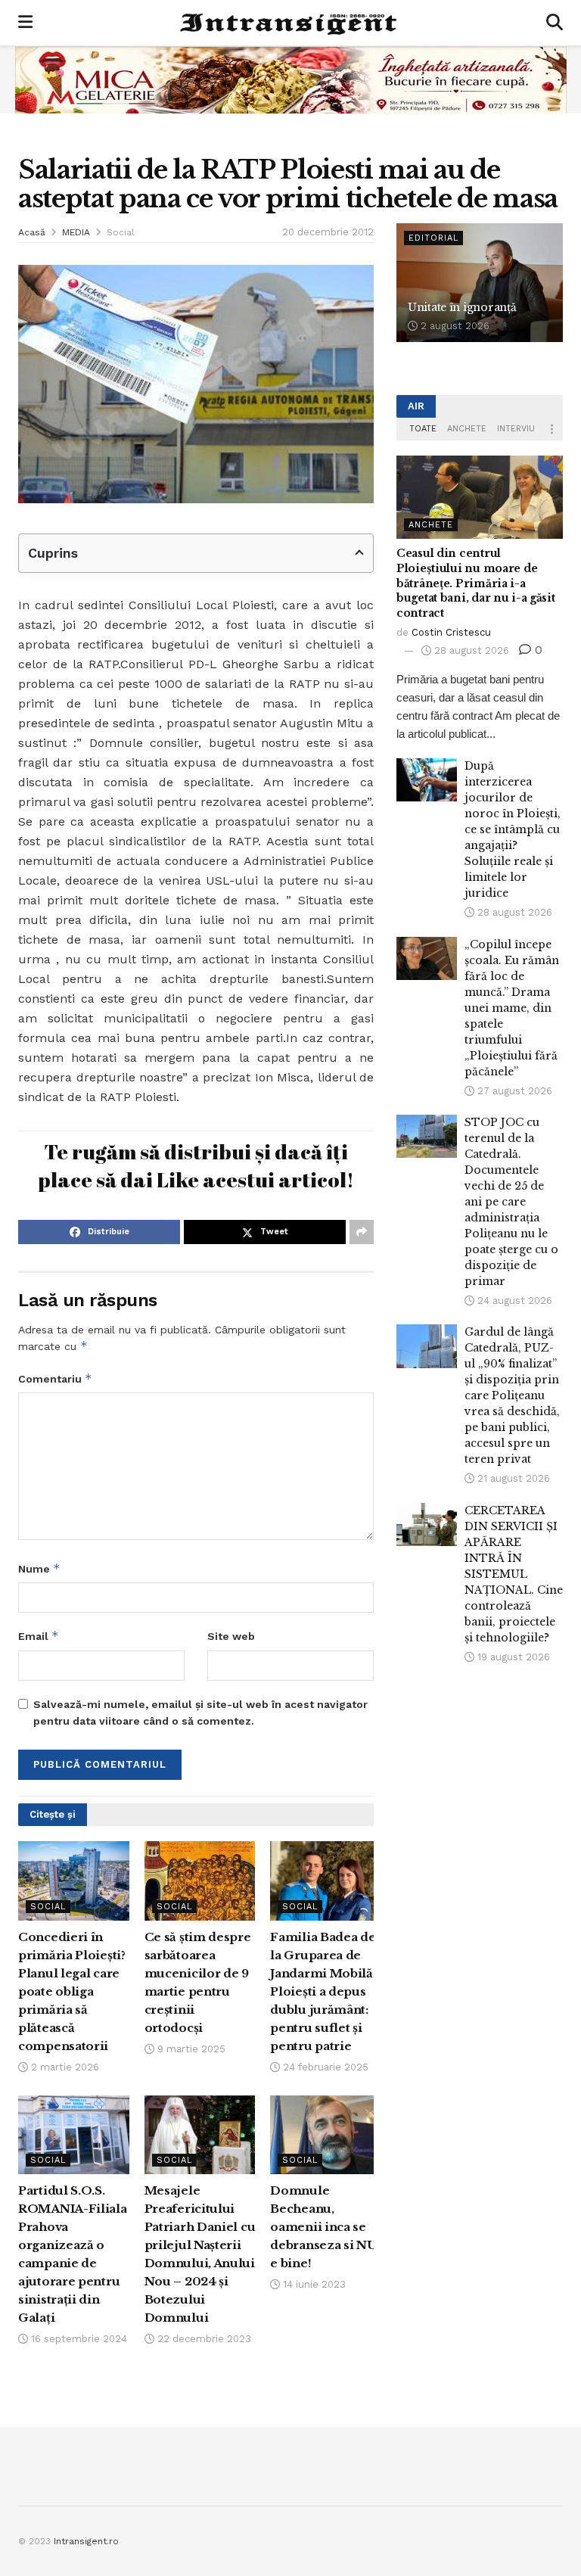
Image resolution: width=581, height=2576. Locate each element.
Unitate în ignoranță (462, 307)
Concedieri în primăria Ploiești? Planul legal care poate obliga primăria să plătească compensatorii (72, 1991)
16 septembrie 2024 (78, 2339)
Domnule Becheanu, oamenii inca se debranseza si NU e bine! (323, 2227)
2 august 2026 (454, 326)
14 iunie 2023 (313, 2284)
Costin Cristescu (451, 632)
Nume (39, 1568)
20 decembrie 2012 (328, 232)
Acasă (32, 232)
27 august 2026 (513, 1091)
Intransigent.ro (86, 2541)
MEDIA (76, 232)
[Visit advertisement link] (290, 79)
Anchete (467, 429)
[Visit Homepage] (290, 23)
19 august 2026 (512, 1657)
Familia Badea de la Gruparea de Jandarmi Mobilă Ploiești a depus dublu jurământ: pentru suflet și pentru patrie (323, 1991)
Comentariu (55, 1378)
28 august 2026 (470, 650)
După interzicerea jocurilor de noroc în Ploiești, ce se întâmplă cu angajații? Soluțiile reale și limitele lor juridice (513, 829)
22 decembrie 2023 (203, 2339)
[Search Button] (555, 23)
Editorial (433, 238)
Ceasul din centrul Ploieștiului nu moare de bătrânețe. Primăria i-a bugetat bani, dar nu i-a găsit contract (476, 583)
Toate (423, 429)
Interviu (516, 429)
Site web (231, 1636)
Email (39, 1636)
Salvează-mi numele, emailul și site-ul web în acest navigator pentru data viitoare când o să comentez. (200, 1713)
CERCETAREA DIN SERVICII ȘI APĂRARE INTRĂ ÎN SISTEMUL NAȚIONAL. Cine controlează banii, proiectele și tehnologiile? (514, 1574)
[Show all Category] (551, 429)
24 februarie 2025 (324, 2067)
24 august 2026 (513, 1300)
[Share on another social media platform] (362, 1232)
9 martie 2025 (190, 2049)
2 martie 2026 (64, 2067)
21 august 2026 (512, 1478)
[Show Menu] (25, 23)
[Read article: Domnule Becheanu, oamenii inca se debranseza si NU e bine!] (326, 2135)
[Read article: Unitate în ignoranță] (480, 283)
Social (121, 232)
